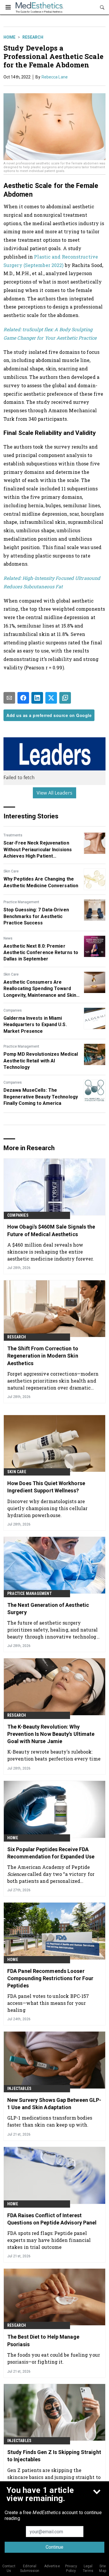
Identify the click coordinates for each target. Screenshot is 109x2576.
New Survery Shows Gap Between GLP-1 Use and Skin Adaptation (54, 2104)
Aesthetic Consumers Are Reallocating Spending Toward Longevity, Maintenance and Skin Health (40, 989)
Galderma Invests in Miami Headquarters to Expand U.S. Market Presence (35, 1025)
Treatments (13, 835)
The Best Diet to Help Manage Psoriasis (43, 2340)
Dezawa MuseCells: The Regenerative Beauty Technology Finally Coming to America (41, 1097)
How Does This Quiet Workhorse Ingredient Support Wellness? (46, 1487)
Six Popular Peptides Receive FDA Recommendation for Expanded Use (51, 1853)
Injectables (19, 2089)
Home (9, 37)
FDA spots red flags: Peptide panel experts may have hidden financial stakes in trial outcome (49, 2240)
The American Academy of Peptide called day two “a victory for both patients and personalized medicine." (51, 1874)
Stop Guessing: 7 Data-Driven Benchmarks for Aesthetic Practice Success (36, 916)
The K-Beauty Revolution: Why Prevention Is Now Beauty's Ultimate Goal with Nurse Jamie (51, 1734)
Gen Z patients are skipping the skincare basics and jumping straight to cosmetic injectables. (54, 2477)
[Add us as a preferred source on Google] (65, 698)
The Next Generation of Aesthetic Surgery (48, 1609)
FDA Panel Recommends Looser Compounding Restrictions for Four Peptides (50, 1978)
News (8, 938)
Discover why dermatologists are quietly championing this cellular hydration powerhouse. (47, 1508)
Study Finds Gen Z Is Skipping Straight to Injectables (54, 2456)
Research (33, 37)
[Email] (9, 698)
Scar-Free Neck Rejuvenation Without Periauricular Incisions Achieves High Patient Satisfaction (38, 850)
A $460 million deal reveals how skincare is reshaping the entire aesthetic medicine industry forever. (51, 1252)
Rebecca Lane (55, 77)
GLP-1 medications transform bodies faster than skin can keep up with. (50, 2121)
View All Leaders (54, 793)
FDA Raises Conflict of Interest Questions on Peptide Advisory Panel (52, 2219)
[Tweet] (51, 698)
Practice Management (21, 902)
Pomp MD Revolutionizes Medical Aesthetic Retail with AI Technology (41, 1061)
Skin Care (11, 871)
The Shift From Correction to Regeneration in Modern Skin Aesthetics (43, 1356)
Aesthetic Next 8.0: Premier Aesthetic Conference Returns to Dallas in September (41, 953)
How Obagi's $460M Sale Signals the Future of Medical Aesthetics (51, 1230)
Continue (54, 2547)
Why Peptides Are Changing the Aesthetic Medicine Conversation (41, 882)
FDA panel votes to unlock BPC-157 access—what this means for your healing (48, 2003)
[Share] (23, 698)
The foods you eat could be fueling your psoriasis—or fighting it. (54, 2358)
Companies (13, 1010)
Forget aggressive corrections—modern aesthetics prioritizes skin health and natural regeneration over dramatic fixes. (53, 1381)
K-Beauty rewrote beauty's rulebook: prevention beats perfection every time (54, 1755)
